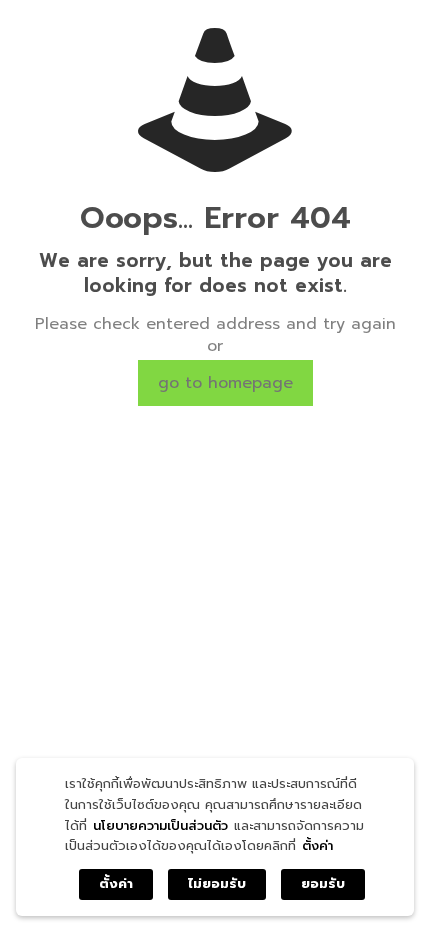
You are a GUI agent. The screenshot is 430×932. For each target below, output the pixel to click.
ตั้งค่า (317, 845)
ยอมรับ (323, 883)
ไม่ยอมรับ (217, 883)
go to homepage (225, 383)
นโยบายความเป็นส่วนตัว (160, 825)
